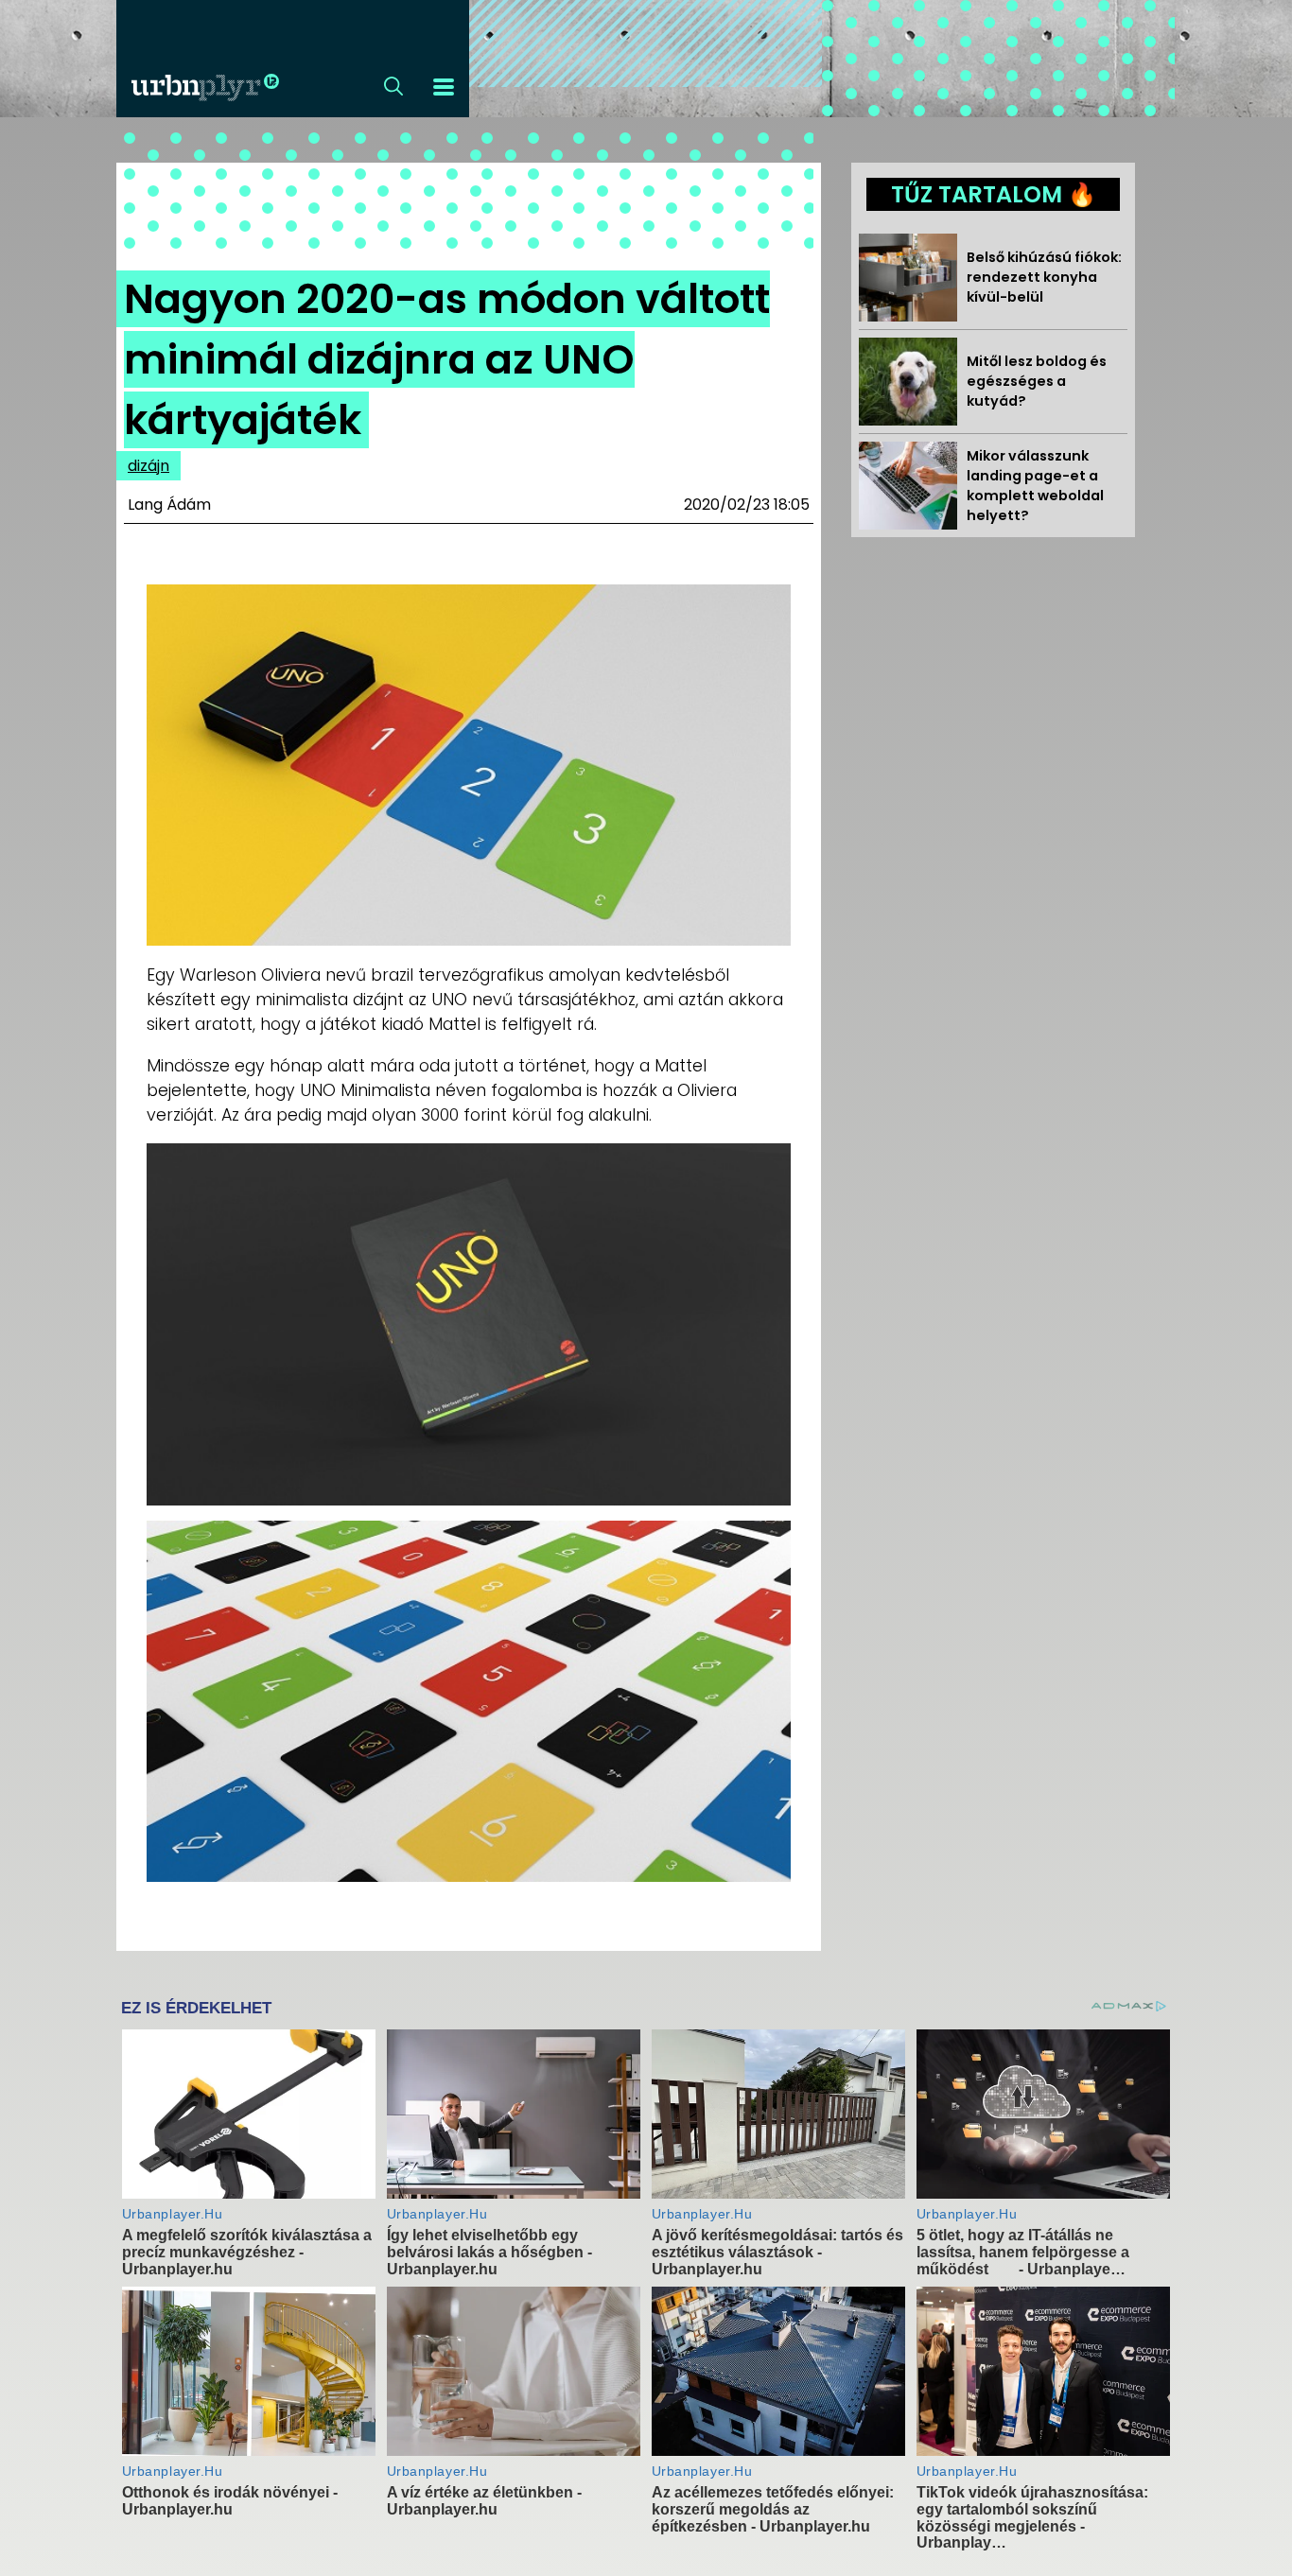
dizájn (148, 466)
